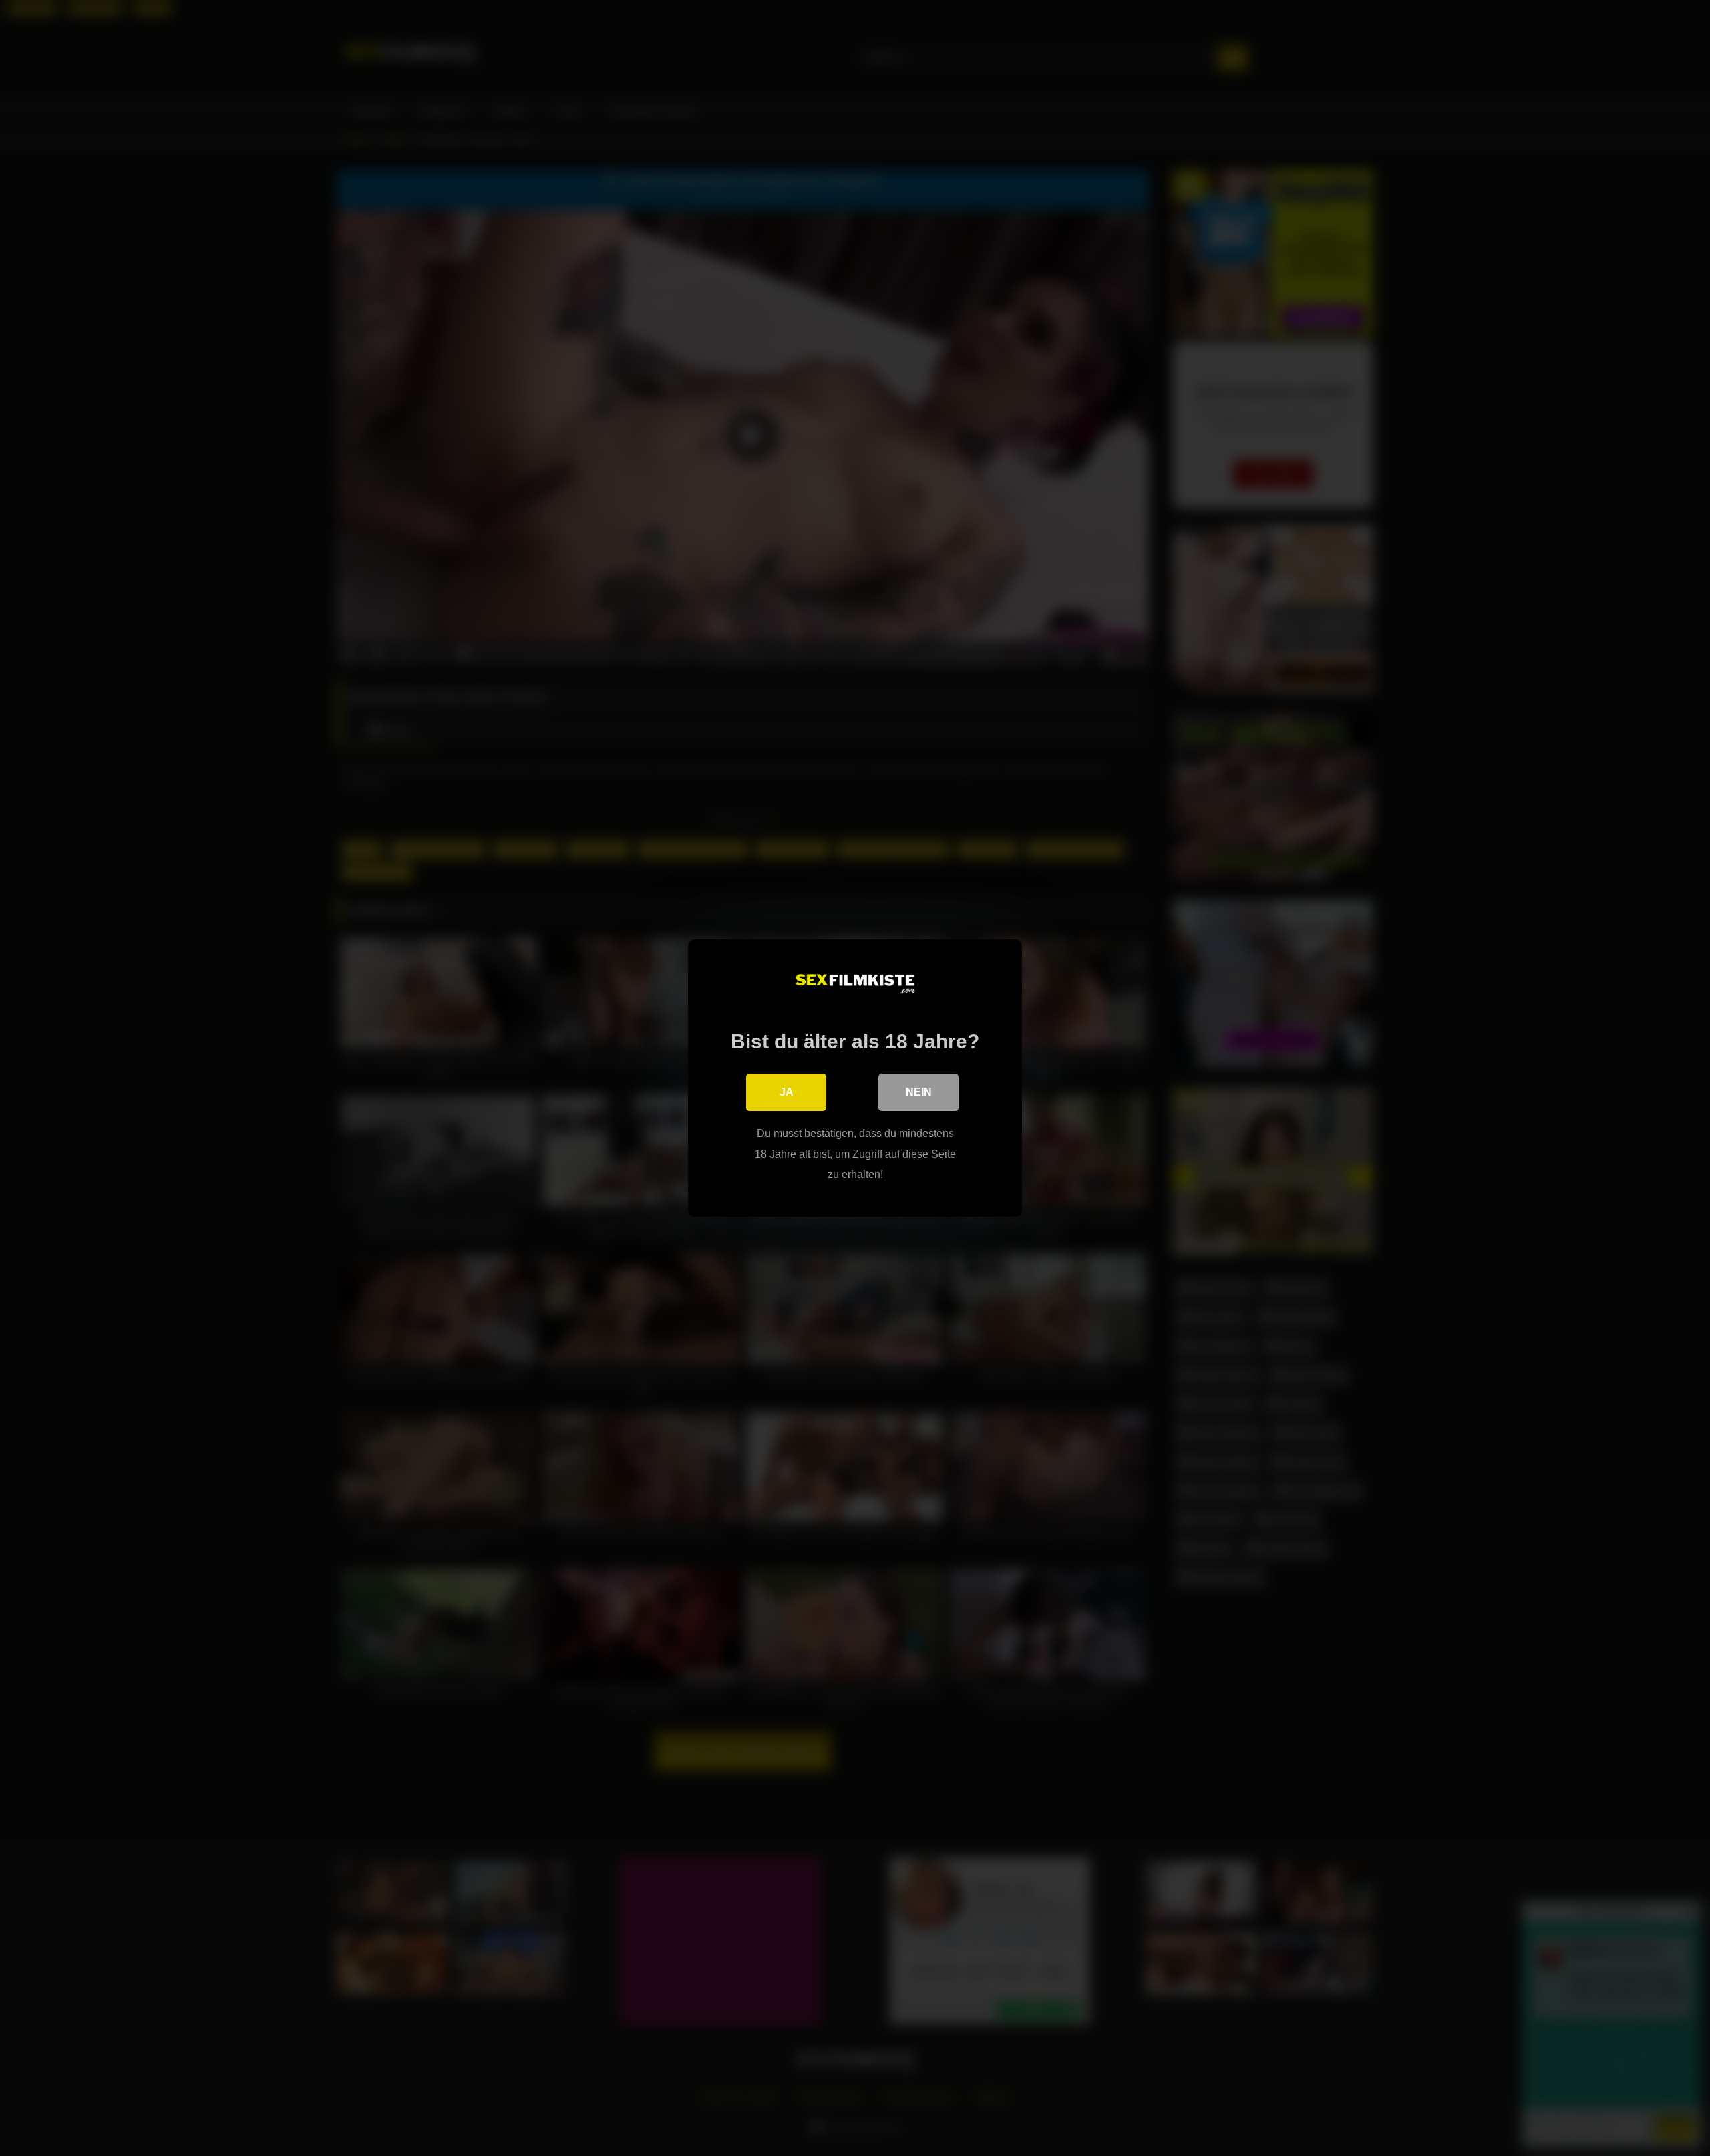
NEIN (919, 1092)
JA (787, 1092)
